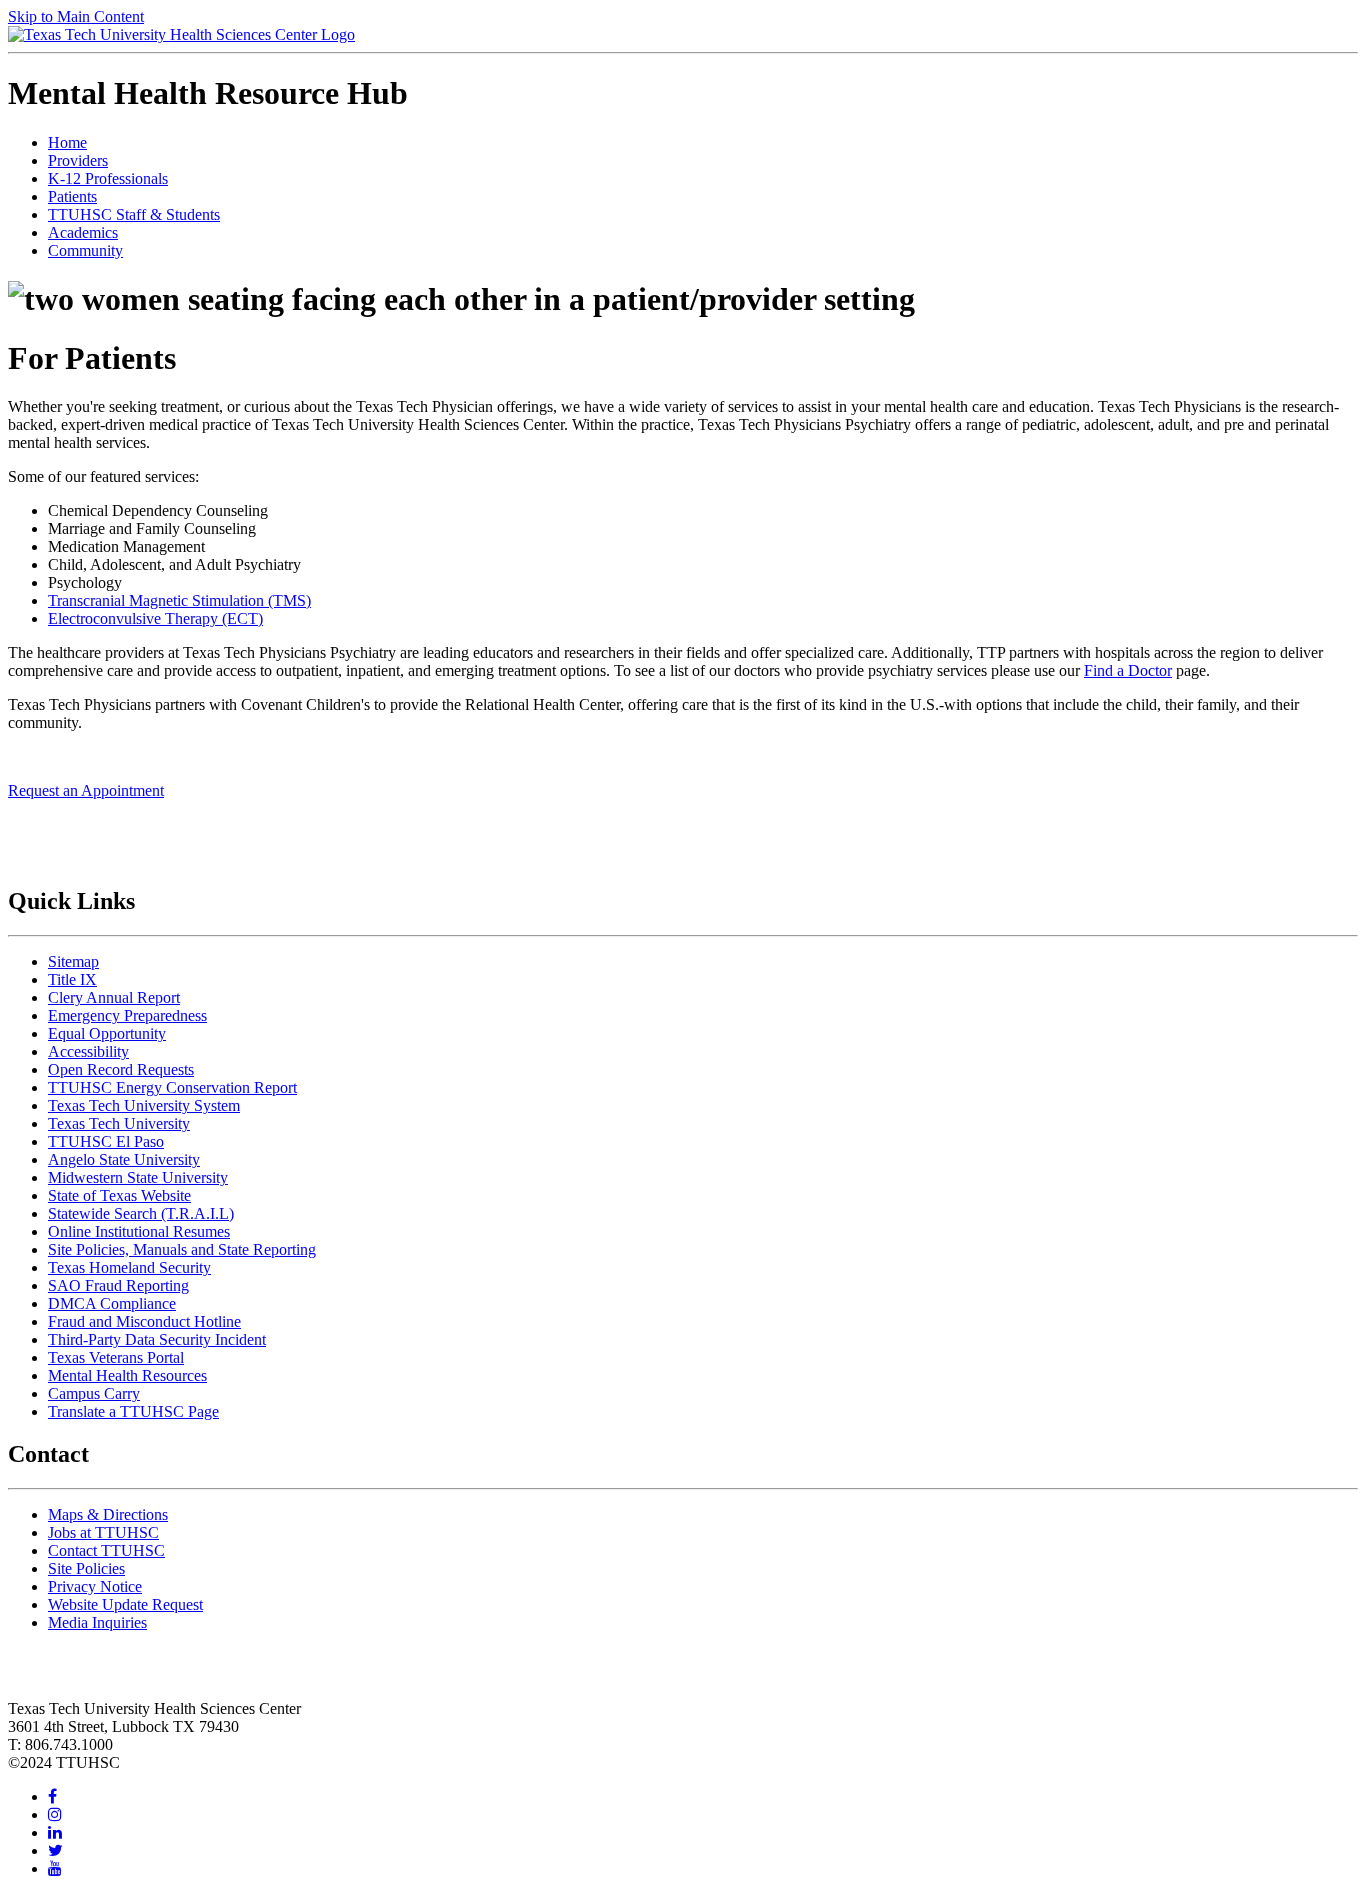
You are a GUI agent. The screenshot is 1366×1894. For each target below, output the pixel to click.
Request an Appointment (86, 790)
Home (67, 142)
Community (85, 250)
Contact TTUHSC (106, 1550)
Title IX (72, 979)
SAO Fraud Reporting (118, 1285)
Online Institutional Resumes (139, 1231)
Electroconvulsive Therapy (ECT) (155, 618)
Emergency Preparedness (127, 1015)
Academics (83, 232)
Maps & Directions (108, 1514)
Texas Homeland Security (129, 1267)
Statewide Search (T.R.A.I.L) (141, 1213)
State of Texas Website (119, 1195)
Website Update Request (125, 1604)
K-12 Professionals (108, 178)
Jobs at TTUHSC (103, 1532)
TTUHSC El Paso (106, 1141)
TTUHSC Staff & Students (134, 214)
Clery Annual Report (114, 997)
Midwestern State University (138, 1177)
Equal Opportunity (107, 1033)
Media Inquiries (97, 1622)
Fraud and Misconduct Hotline (144, 1321)
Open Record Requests (121, 1069)
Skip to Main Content (76, 16)
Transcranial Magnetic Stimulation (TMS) (179, 600)
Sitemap (73, 961)
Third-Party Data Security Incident (157, 1339)
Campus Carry (94, 1393)
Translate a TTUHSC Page (133, 1411)
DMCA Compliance (112, 1303)
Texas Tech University (119, 1123)
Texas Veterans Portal (116, 1357)
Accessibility (88, 1051)
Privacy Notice (95, 1586)
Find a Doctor (1128, 670)
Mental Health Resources (127, 1375)
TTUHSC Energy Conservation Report (172, 1087)
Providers (78, 160)
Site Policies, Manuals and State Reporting (182, 1249)
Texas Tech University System (144, 1105)
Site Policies (86, 1568)
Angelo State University (124, 1159)
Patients (72, 196)
